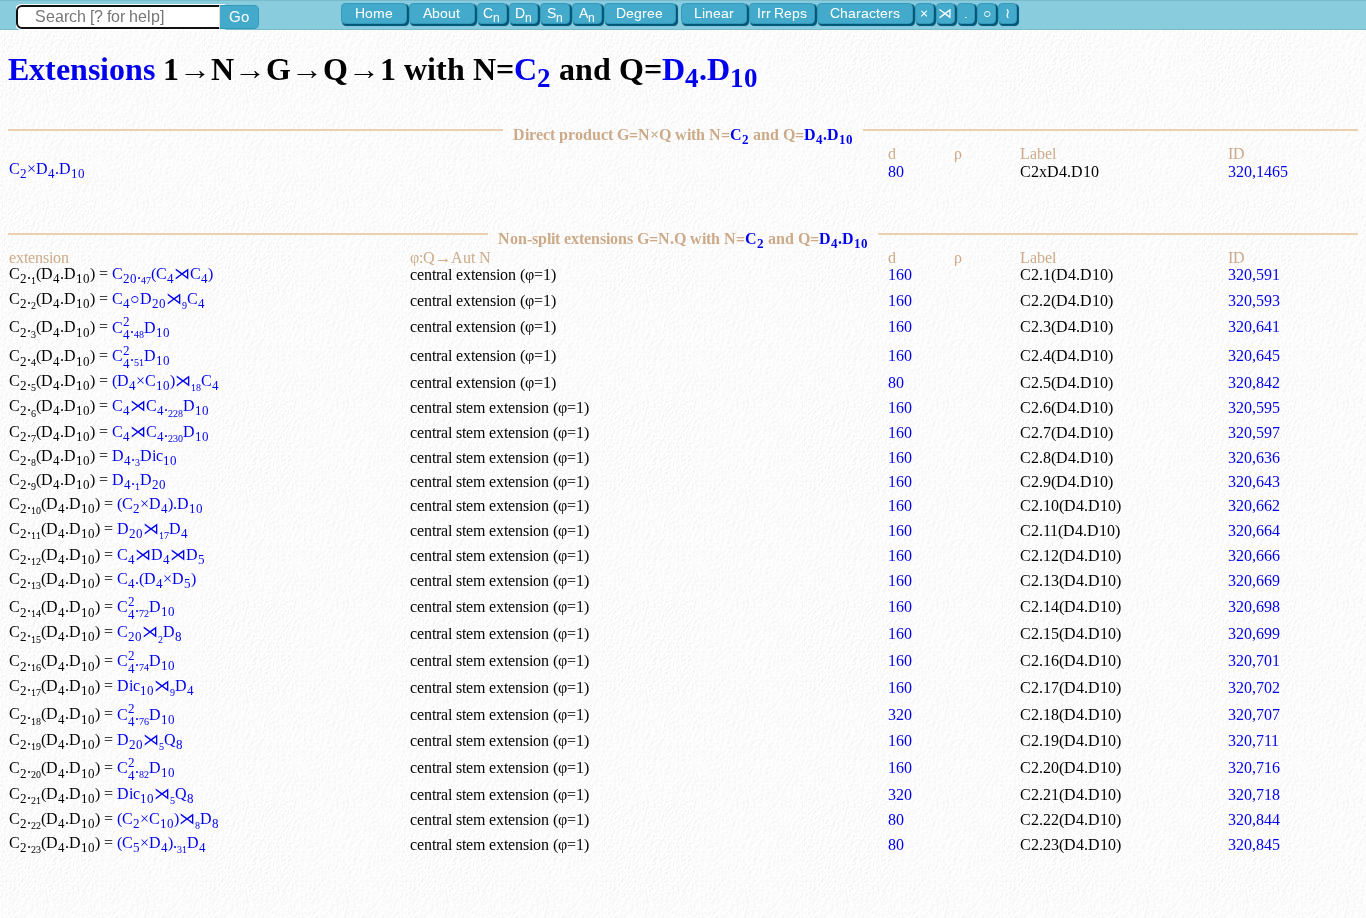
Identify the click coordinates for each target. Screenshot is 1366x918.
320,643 (1254, 481)
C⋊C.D (160, 405)
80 (896, 171)
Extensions (81, 69)
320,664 (1254, 530)
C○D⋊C (158, 298)
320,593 (1254, 300)
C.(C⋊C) (162, 273)
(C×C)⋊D (168, 818)
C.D (141, 327)
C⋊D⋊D (161, 554)
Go (239, 16)
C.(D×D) (156, 578)
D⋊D (152, 528)
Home (374, 13)
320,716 (1254, 767)
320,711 (1253, 740)
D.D (710, 69)
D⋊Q (150, 739)
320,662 (1254, 505)
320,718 (1254, 794)
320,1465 (1258, 171)
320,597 (1254, 432)
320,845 (1254, 844)
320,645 (1254, 355)
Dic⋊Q (155, 793)
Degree (639, 13)
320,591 (1254, 274)
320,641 (1254, 326)
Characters (865, 13)
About (441, 13)
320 (900, 714)
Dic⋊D (155, 685)
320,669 (1254, 580)
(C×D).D (160, 503)
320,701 (1254, 660)
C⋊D (149, 631)
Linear (714, 13)
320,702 (1254, 687)
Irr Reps (782, 13)
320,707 (1254, 714)
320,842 (1254, 382)
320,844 (1254, 819)
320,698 (1254, 606)
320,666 (1254, 555)
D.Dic (144, 455)
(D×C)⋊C (165, 380)
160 (900, 274)
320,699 (1254, 633)
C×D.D (47, 168)
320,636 (1254, 457)
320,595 (1254, 407)
